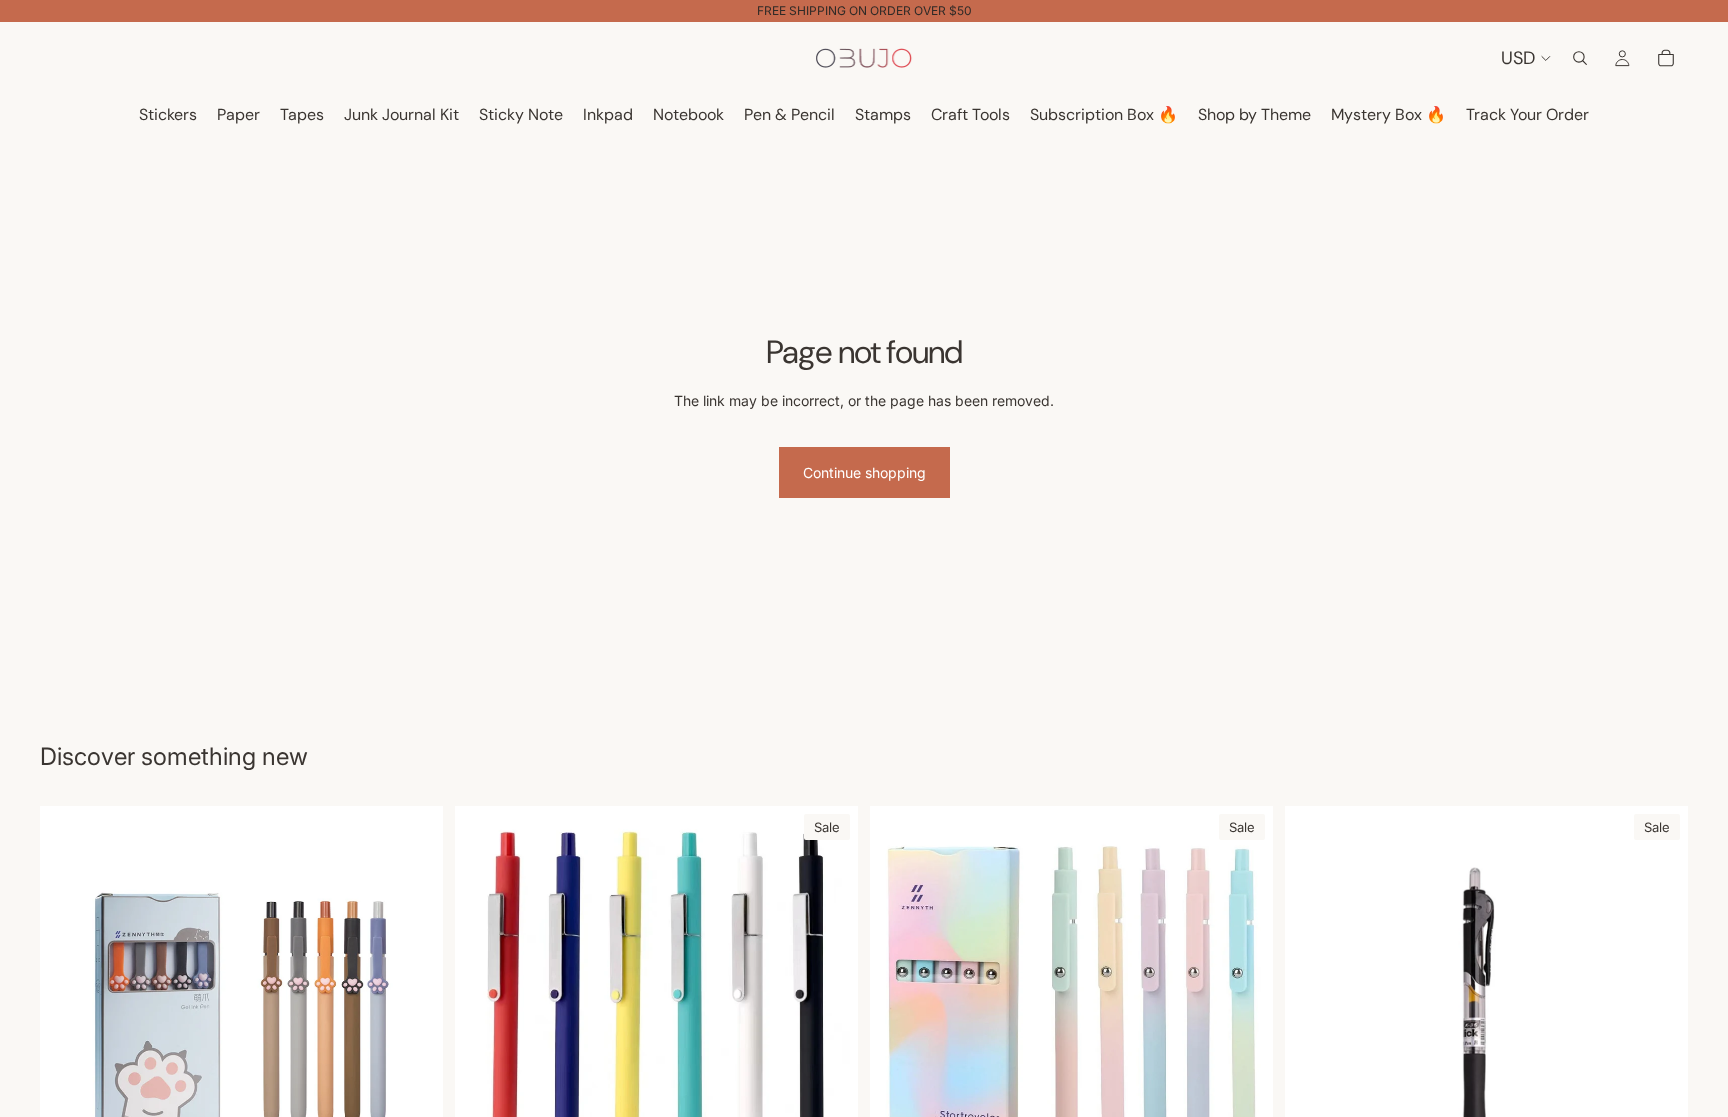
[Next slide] (828, 1008)
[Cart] (1666, 58)
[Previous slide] (485, 1008)
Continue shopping (864, 472)
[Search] (1580, 58)
